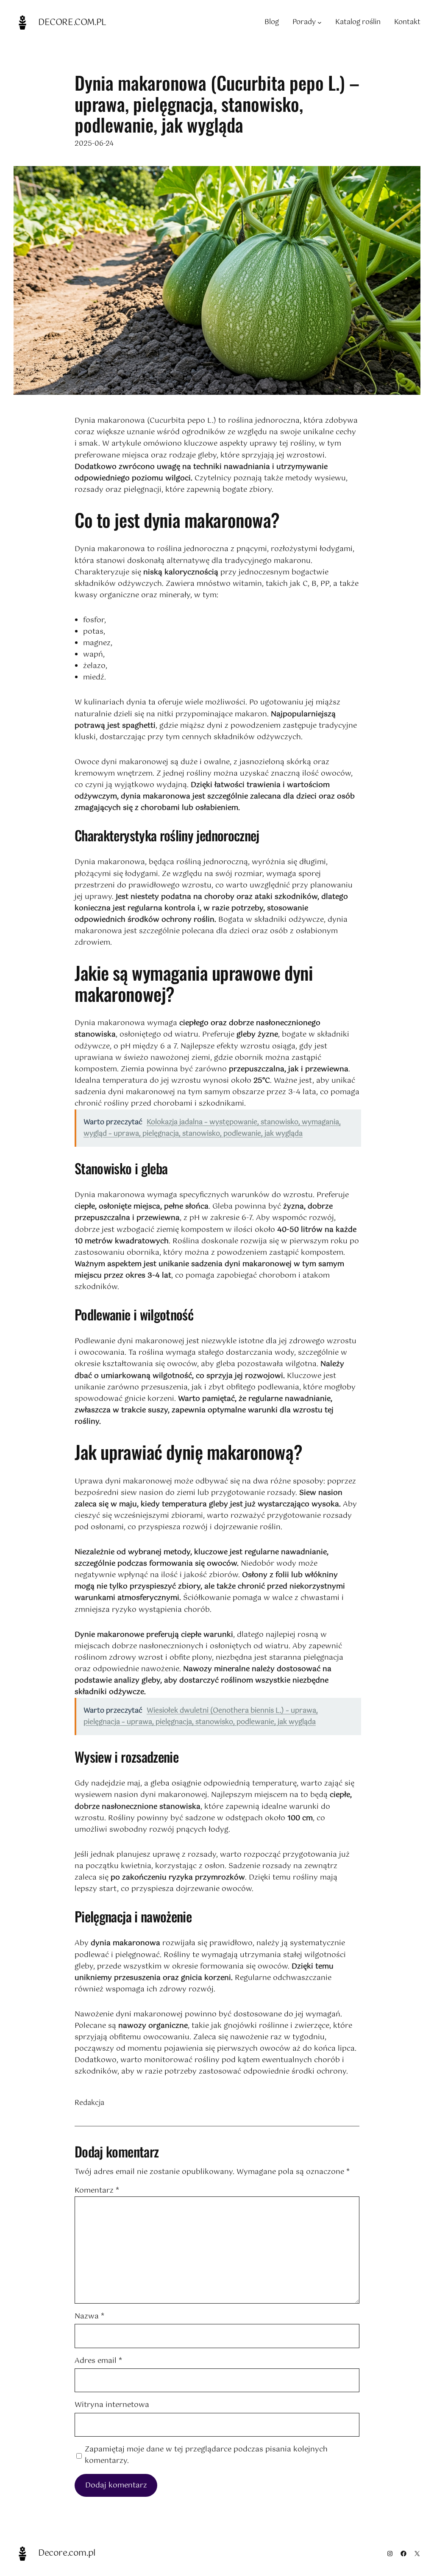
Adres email (98, 2361)
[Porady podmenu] (320, 22)
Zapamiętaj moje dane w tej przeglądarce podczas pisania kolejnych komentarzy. (206, 2455)
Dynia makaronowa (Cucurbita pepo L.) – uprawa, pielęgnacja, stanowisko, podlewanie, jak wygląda (217, 104)
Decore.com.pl (72, 23)
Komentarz (97, 2191)
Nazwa (89, 2317)
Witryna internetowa (112, 2405)
